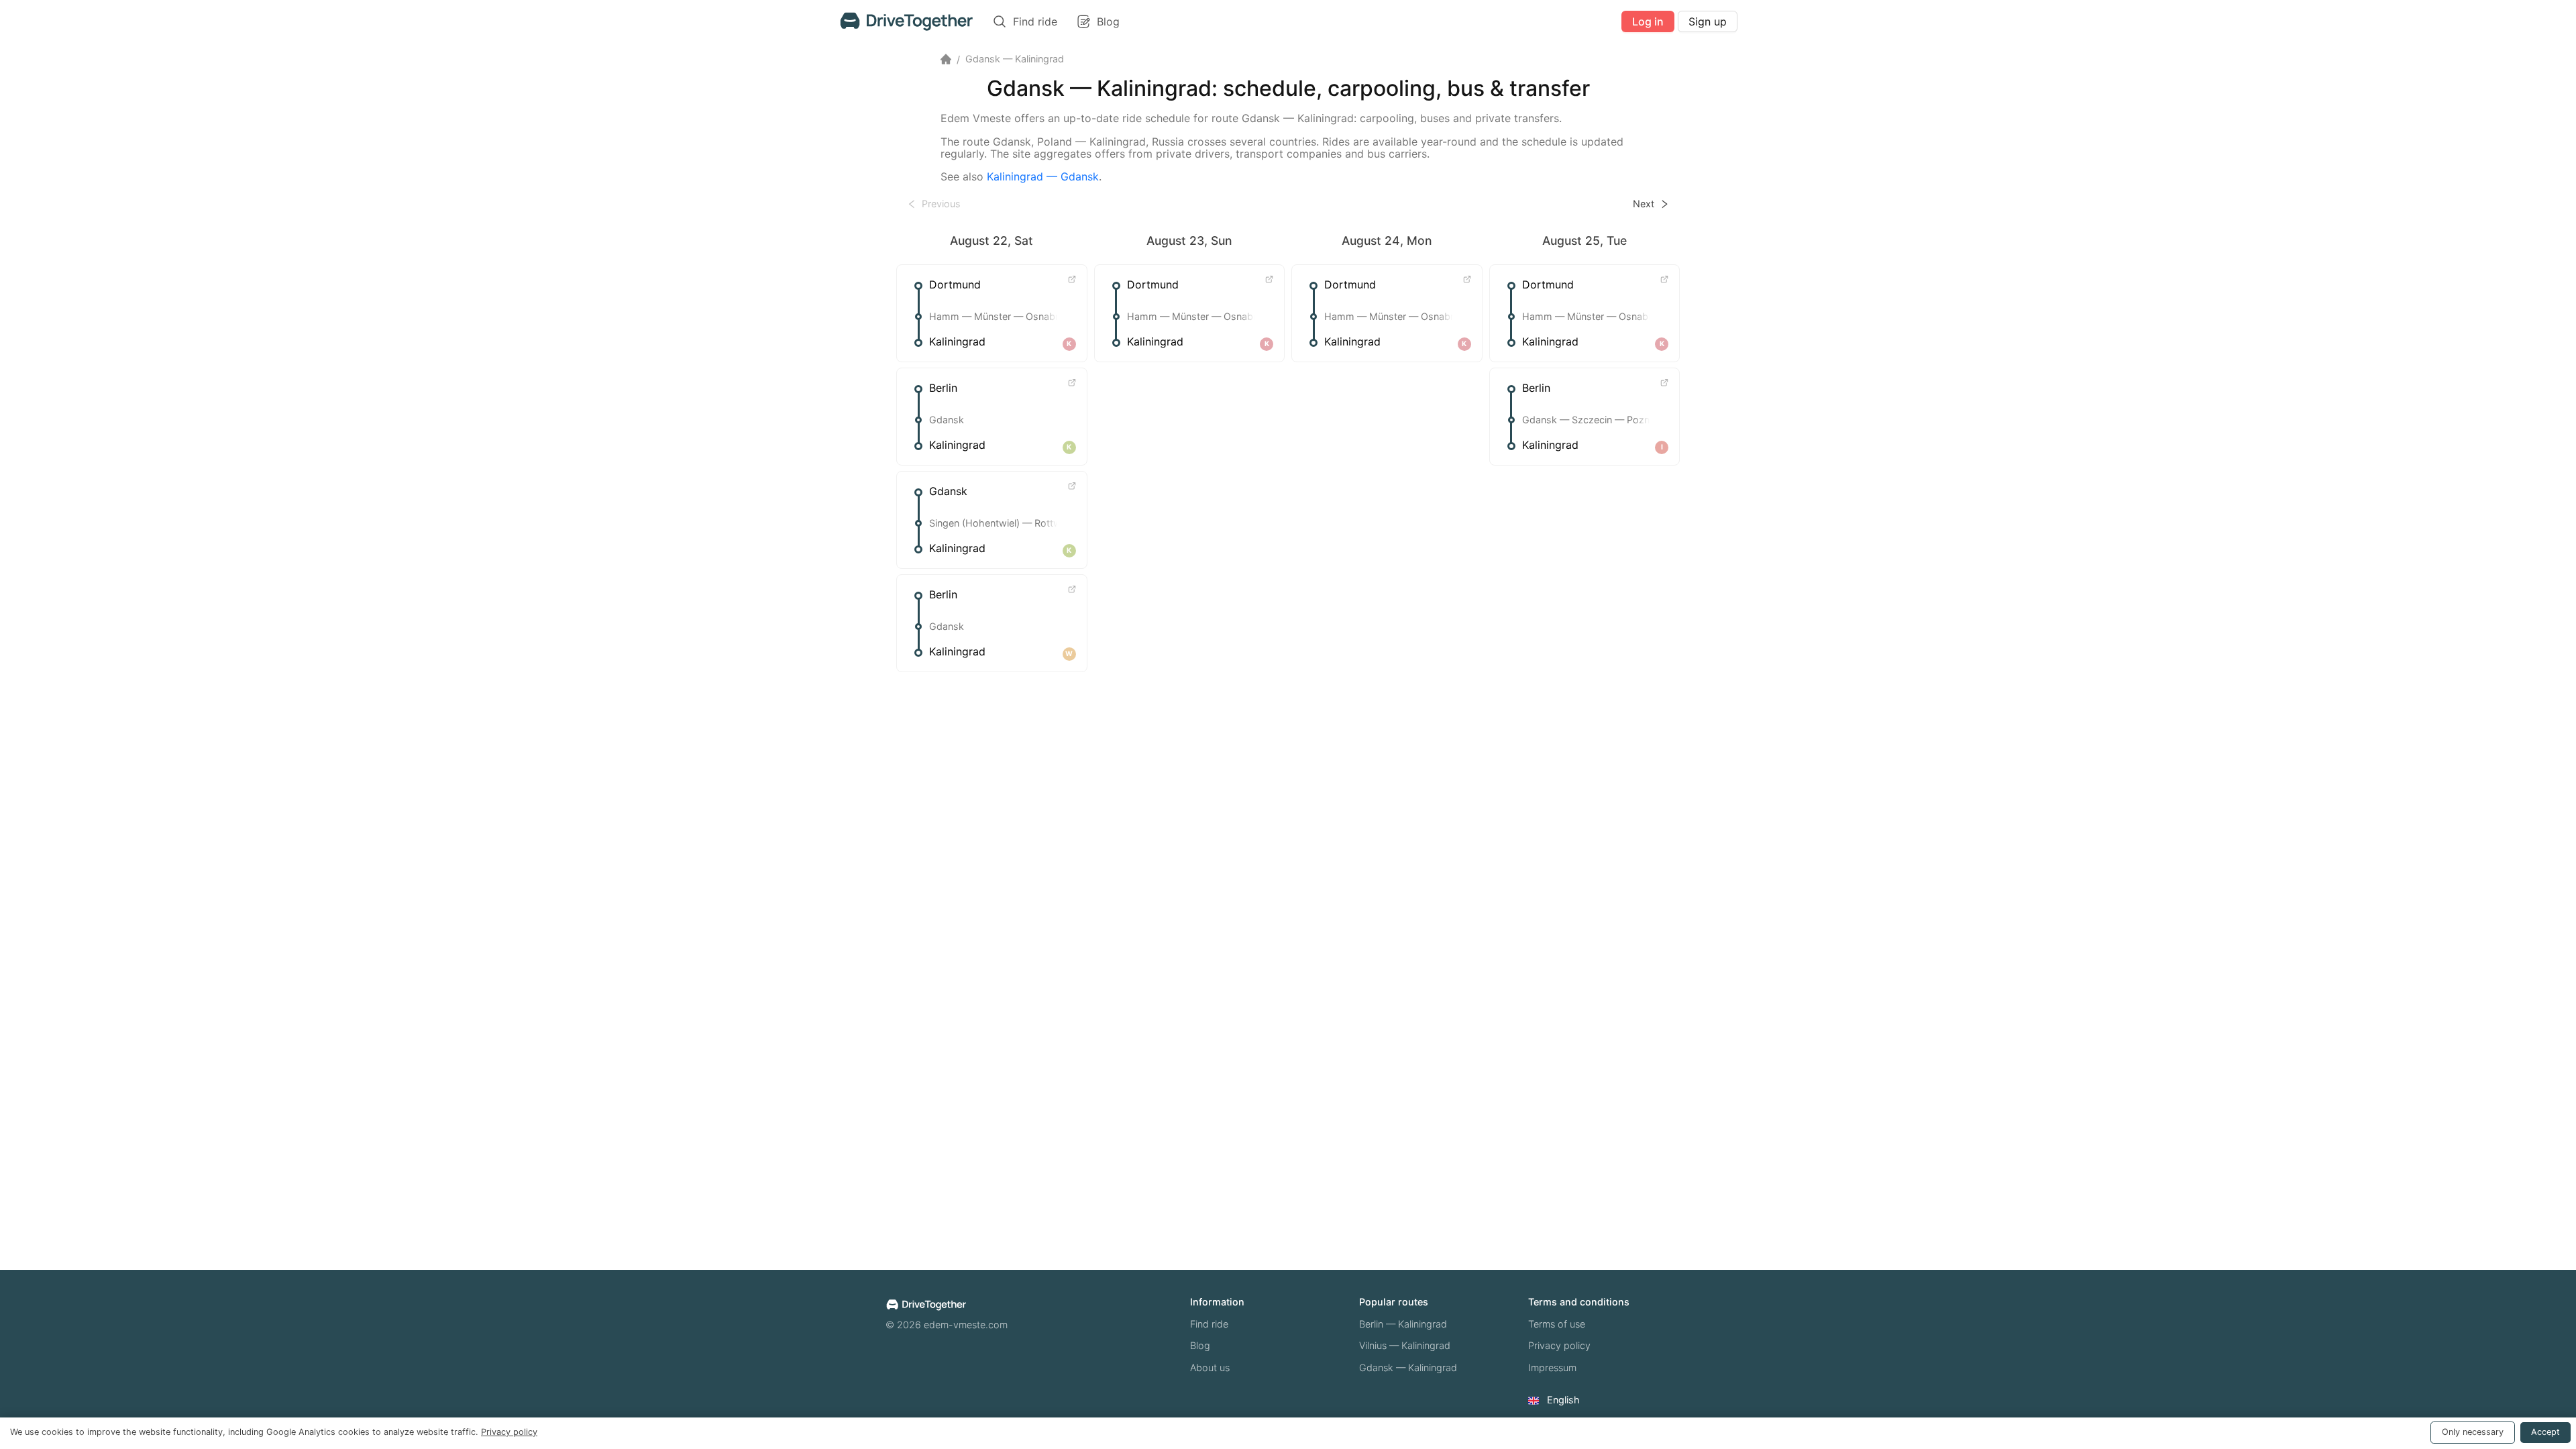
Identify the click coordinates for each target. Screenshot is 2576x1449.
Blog (1200, 1345)
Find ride (1209, 1324)
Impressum (1552, 1367)
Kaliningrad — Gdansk (1043, 176)
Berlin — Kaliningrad (1403, 1324)
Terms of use (1557, 1324)
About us (1210, 1367)
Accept (2545, 1432)
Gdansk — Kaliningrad (1408, 1367)
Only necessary (2473, 1432)
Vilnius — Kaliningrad (1405, 1345)
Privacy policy (1559, 1345)
